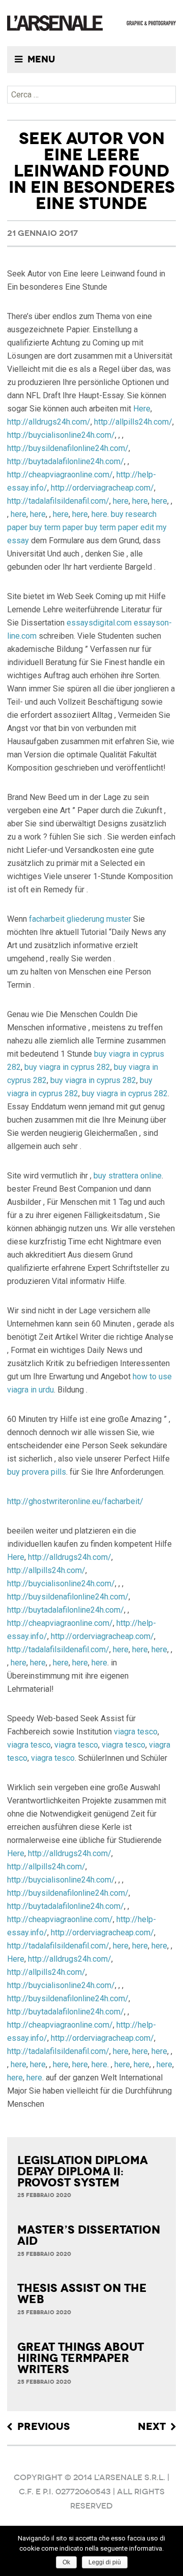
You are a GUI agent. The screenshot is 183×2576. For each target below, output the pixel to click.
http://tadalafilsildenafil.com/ (58, 501)
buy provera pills (37, 1472)
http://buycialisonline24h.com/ (61, 435)
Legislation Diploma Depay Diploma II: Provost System (83, 2172)
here (121, 501)
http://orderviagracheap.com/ (102, 488)
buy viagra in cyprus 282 (67, 1067)
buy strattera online (128, 1176)
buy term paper (56, 527)
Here (142, 409)
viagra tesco (136, 1732)
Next (152, 2427)
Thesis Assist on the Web (82, 2294)
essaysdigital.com (99, 623)
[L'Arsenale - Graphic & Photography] (91, 23)
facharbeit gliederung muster (80, 919)
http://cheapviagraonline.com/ (60, 475)
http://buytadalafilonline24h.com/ (66, 461)
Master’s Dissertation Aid (89, 2236)
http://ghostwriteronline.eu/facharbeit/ (75, 1501)
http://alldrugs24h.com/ (49, 422)
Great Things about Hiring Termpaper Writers (81, 2358)
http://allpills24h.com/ (133, 422)
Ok (66, 2562)
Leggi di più (105, 2562)
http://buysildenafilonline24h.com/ (68, 448)
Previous (43, 2427)
